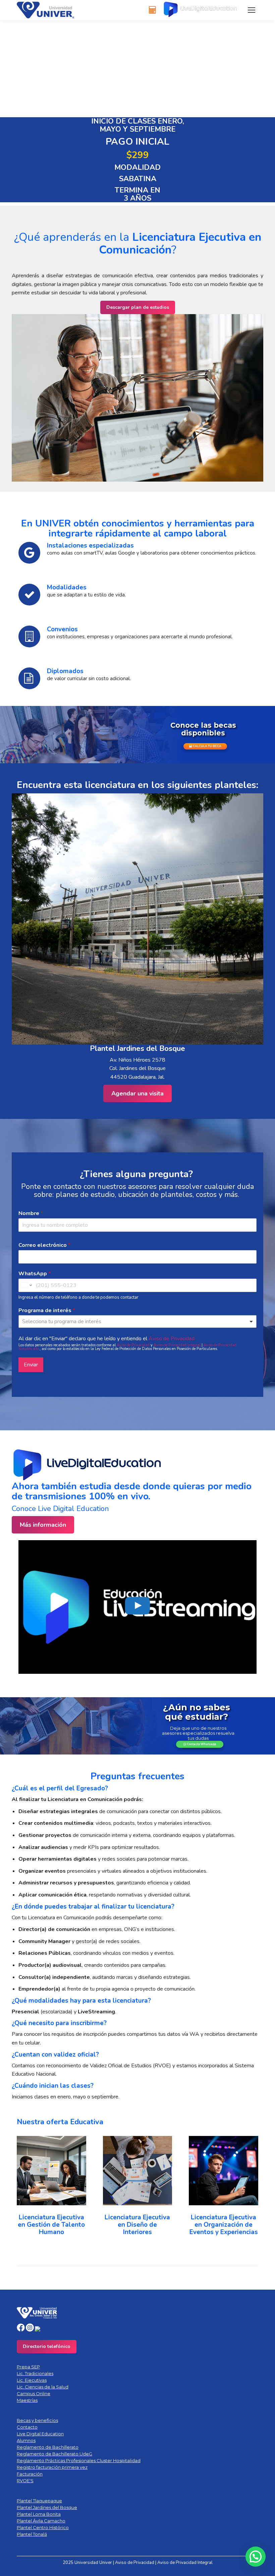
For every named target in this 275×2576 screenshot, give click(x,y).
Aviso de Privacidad (172, 1339)
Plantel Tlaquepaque (39, 2501)
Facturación (30, 2474)
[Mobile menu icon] (252, 10)
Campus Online (34, 2393)
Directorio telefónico (47, 2346)
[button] (25, 2191)
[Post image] (51, 2171)
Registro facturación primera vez (52, 2467)
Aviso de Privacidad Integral (178, 1345)
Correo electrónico (44, 1245)
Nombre (31, 1213)
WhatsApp (35, 1274)
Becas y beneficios (37, 2420)
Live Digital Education (40, 2434)
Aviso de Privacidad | (136, 2563)
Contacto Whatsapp (201, 1744)
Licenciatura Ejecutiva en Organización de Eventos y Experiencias (224, 2225)
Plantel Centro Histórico (43, 2527)
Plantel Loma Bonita (39, 2514)
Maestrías (27, 2400)
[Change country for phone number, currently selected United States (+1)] (26, 1285)
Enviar (31, 1365)
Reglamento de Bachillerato (48, 2447)
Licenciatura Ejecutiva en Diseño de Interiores (137, 2225)
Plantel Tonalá (32, 2534)
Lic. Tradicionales (35, 2373)
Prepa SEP (28, 2367)
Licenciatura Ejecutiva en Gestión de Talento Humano (51, 2225)
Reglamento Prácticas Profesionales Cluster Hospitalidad (79, 2460)
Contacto (27, 2427)
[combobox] (137, 1321)
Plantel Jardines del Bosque (47, 2507)
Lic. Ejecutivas (32, 2380)
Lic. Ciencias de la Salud (43, 2387)
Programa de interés (47, 1311)
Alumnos (26, 2440)
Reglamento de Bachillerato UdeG (54, 2454)
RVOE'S (25, 2481)
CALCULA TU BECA (207, 746)
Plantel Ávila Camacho (41, 2521)
